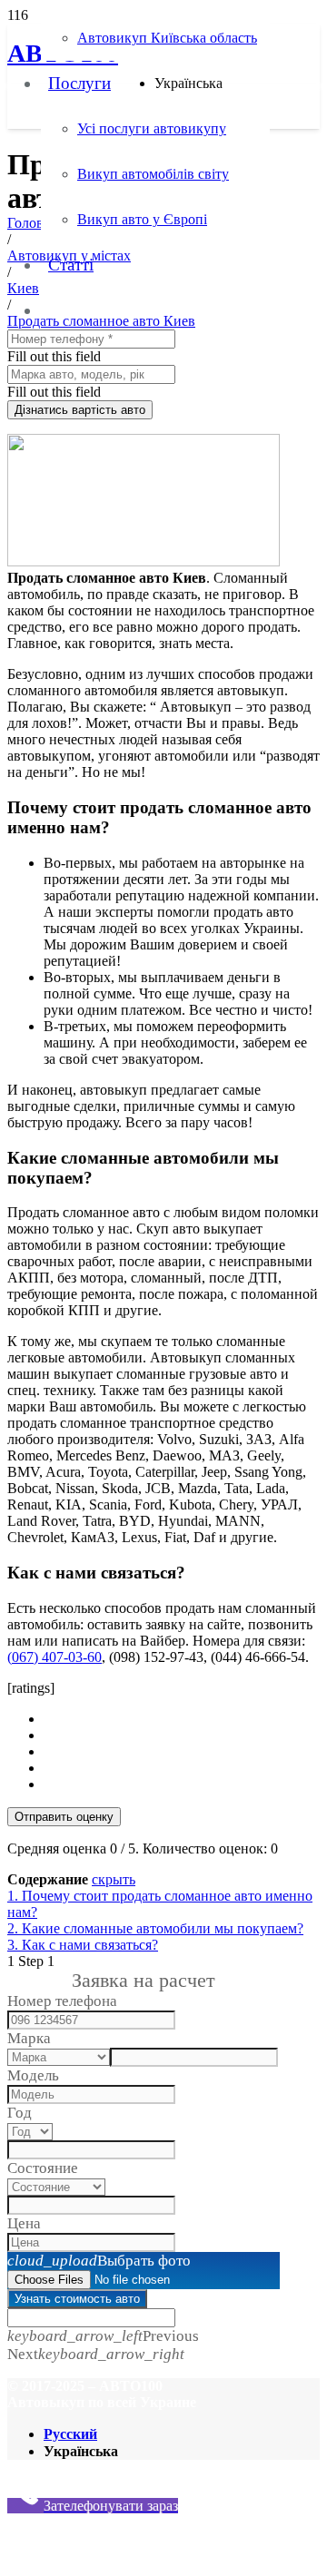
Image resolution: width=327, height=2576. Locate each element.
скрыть (114, 1879)
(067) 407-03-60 (54, 1657)
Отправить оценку (64, 1817)
